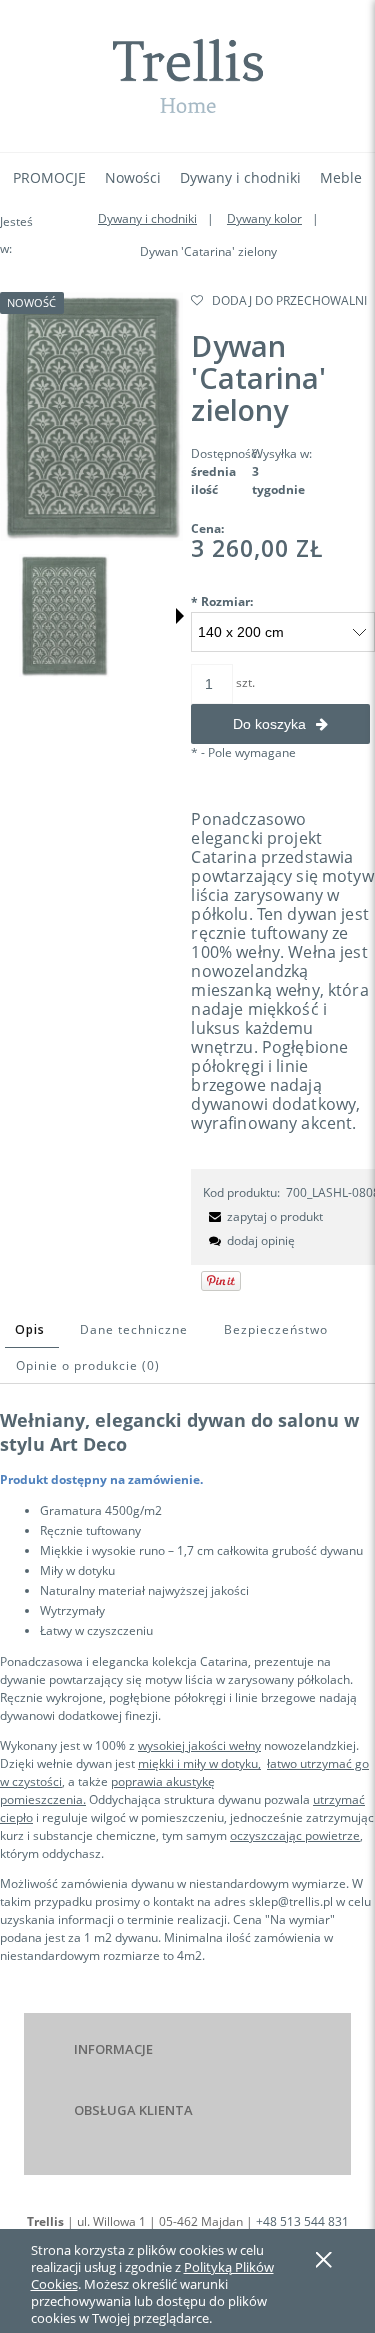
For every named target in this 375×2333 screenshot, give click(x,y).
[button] (180, 616)
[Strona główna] (187, 75)
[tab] (32, 1329)
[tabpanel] (187, 1686)
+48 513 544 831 (302, 2221)
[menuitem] (49, 177)
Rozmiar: (222, 601)
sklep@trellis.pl (291, 1901)
